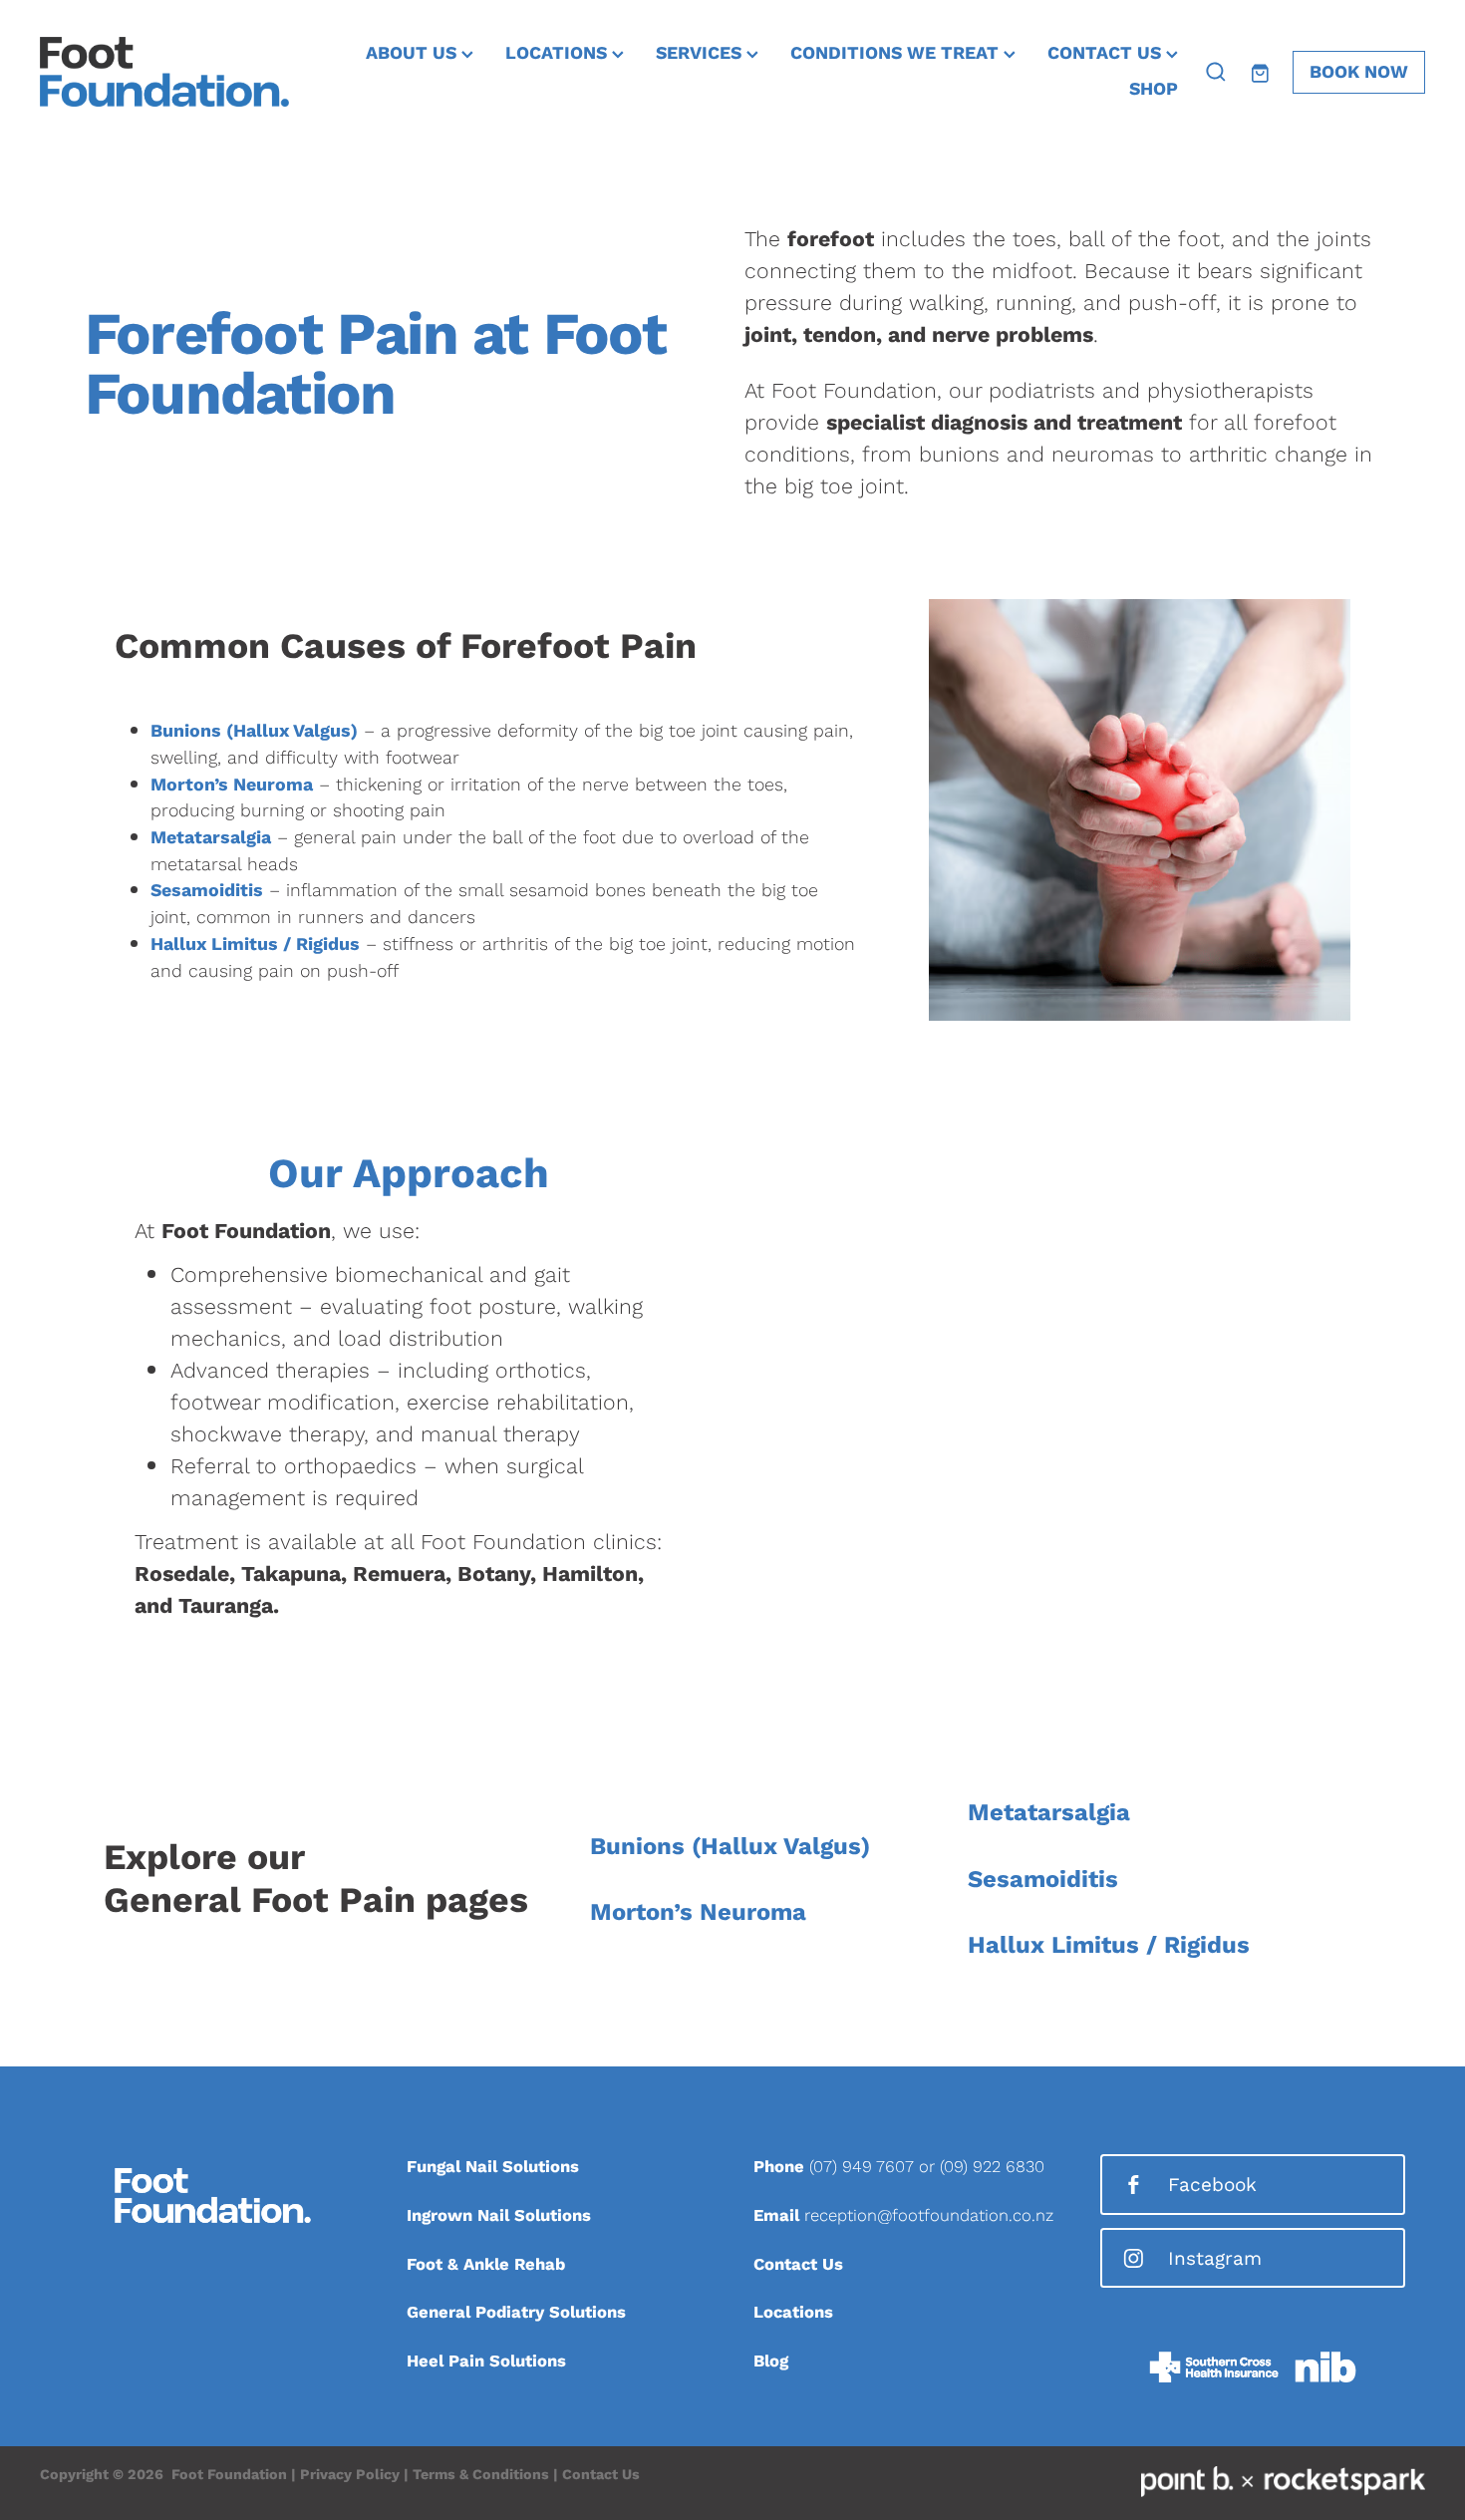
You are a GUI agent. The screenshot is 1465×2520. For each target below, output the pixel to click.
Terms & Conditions (481, 2474)
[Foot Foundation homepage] (178, 72)
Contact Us (601, 2474)
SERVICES (701, 52)
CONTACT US (1107, 52)
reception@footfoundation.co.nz (929, 2215)
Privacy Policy (350, 2474)
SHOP (1154, 88)
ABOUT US (414, 52)
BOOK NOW (1359, 71)
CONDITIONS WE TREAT (897, 52)
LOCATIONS (559, 52)
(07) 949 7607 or (875, 2166)
